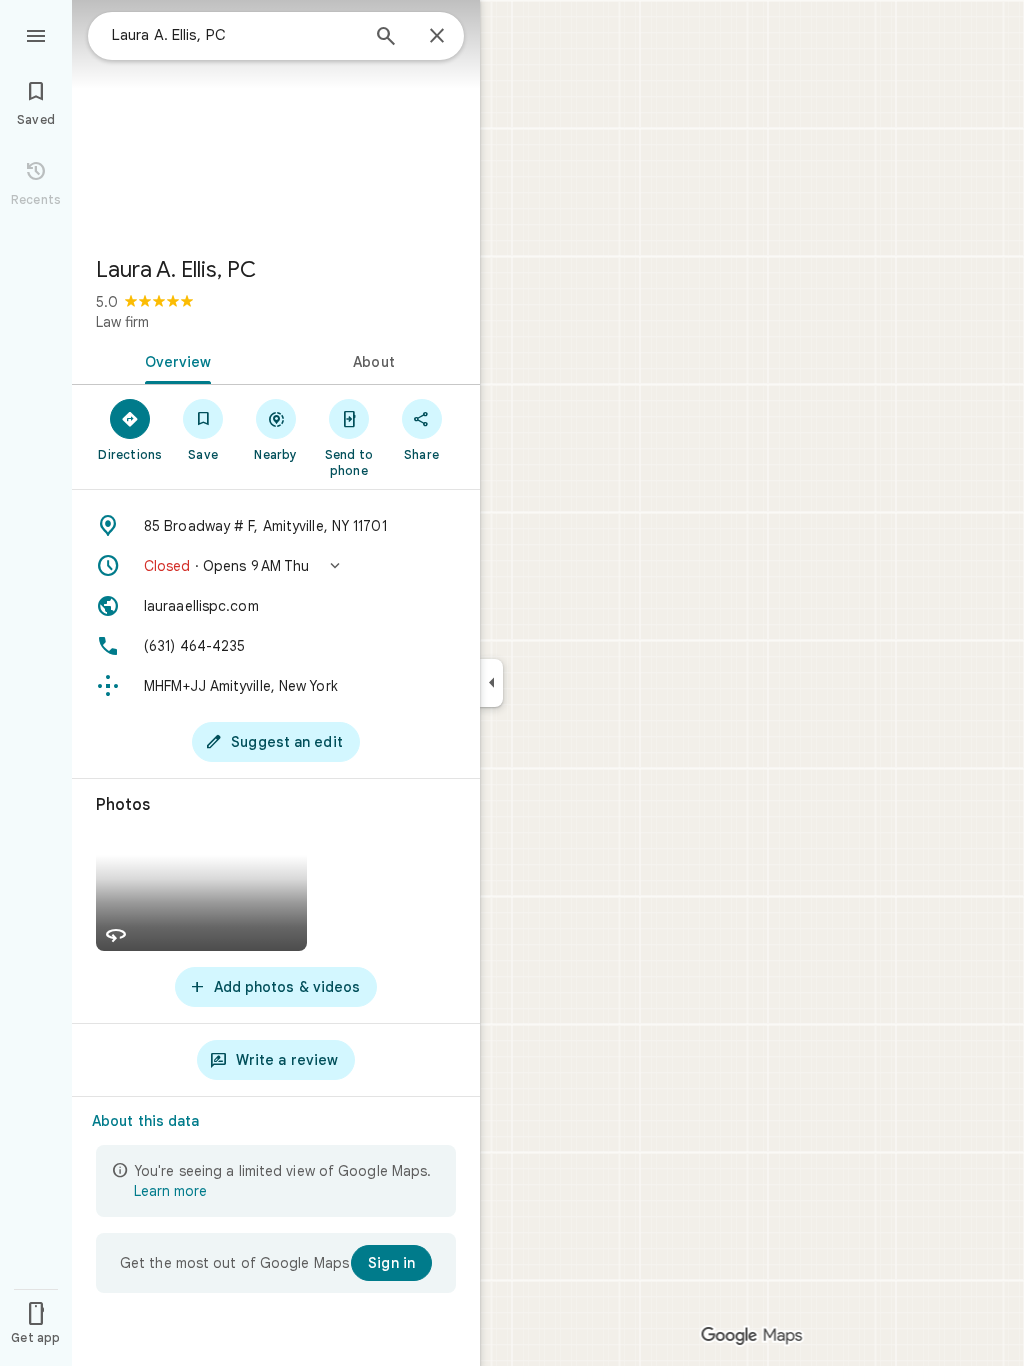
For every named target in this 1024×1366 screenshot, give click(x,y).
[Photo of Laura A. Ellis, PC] (276, 120)
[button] (276, 566)
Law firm (122, 322)
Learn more (170, 1191)
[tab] (174, 360)
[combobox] (235, 35)
